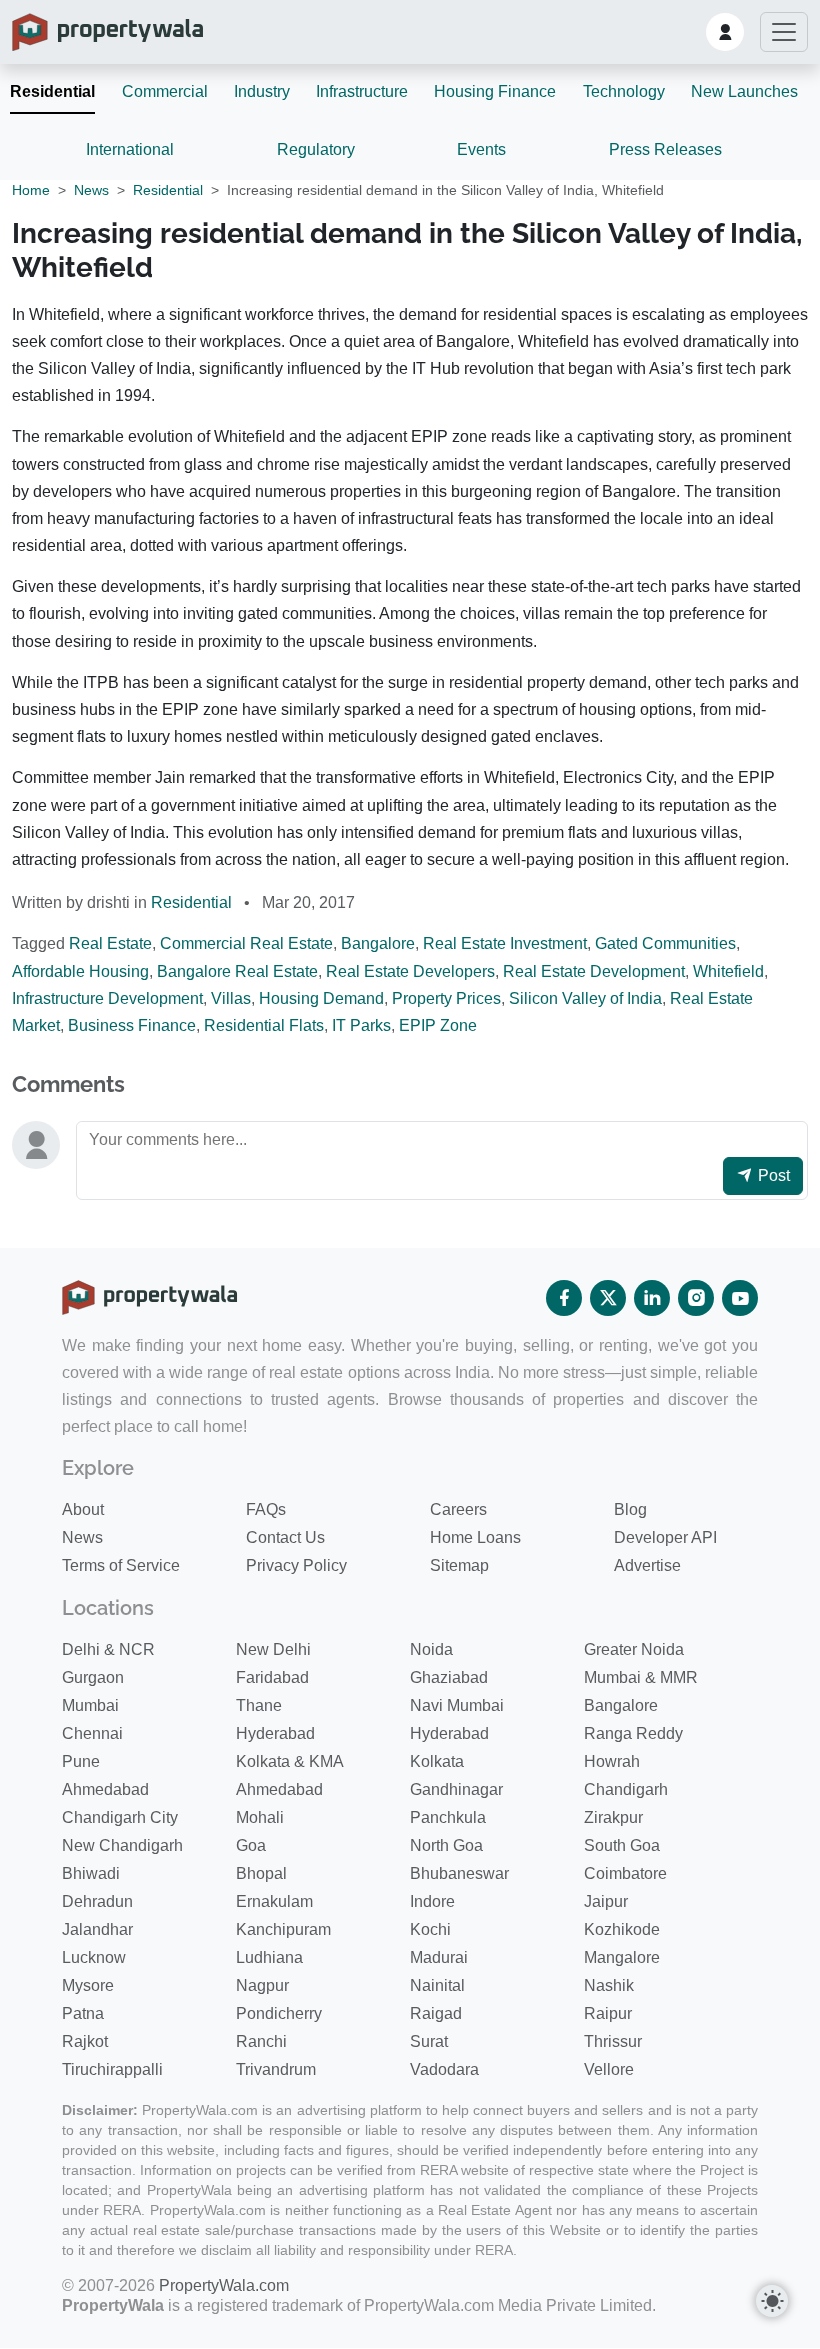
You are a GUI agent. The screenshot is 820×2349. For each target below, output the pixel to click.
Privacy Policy (296, 1565)
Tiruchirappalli (112, 2069)
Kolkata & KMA (290, 1761)
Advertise (647, 1565)
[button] (725, 32)
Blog (630, 1509)
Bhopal (261, 1873)
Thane (259, 1705)
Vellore (609, 2069)
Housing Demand (321, 998)
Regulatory (316, 149)
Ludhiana (269, 1957)
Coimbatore (625, 1873)
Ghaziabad (449, 1677)
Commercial (165, 91)
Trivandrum (276, 2069)
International (130, 149)
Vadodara (444, 2069)
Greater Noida (634, 1649)
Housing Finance (495, 91)
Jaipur (606, 1901)
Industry (262, 91)
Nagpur (262, 1985)
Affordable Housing (80, 971)
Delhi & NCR (108, 1649)
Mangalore (622, 1957)
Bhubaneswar (459, 1873)
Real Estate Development (594, 971)
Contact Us (285, 1537)
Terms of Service (121, 1565)
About (83, 1509)
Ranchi (261, 2041)
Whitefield (728, 971)
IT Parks (361, 1025)
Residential (52, 91)
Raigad (436, 2013)
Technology (624, 91)
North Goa (446, 1845)
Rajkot (85, 2041)
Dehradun (97, 1901)
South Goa (622, 1845)
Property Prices (446, 998)
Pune (81, 1761)
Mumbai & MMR (641, 1677)
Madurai (439, 1957)
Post (772, 1175)
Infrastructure (362, 91)
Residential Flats (264, 1025)
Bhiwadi (91, 1873)
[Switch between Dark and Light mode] (772, 2301)
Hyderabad (275, 1733)
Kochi (430, 1929)
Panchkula (448, 1817)
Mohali (260, 1817)
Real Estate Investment (505, 943)
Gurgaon (93, 1677)
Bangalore (378, 943)
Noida (431, 1649)
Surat (429, 2041)
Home (31, 190)
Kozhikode (622, 1929)
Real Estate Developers (410, 971)
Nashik (609, 1985)
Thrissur (613, 2041)
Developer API (665, 1537)
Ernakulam (274, 1901)
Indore (432, 1901)
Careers (458, 1509)
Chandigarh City (120, 1817)
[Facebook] (564, 1298)
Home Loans (475, 1537)
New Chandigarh (122, 1845)
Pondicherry (279, 2013)
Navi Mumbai (457, 1705)
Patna (83, 2013)
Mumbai (90, 1705)
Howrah (612, 1761)
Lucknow (94, 1957)
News (91, 190)
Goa (251, 1845)
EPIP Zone (438, 1025)
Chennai (92, 1733)
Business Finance (132, 1025)
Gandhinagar (456, 1789)
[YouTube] (740, 1298)
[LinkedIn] (652, 1298)
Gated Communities (665, 943)
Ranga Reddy (633, 1733)
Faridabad (272, 1677)
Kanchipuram (283, 1929)
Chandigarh (626, 1789)
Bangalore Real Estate (237, 971)
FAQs (266, 1509)
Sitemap (459, 1565)
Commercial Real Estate (246, 943)
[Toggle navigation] (784, 32)
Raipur (608, 2013)
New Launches (744, 91)
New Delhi (273, 1649)
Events (481, 149)
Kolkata (437, 1761)
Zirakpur (613, 1817)
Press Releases (665, 149)
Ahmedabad (105, 1789)
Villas (231, 998)
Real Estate (110, 943)
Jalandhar (97, 1929)
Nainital (437, 1985)
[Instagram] (696, 1298)
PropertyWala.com (224, 2285)
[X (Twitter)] (608, 1298)
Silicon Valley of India (585, 998)
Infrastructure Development (107, 998)
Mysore (88, 1985)
